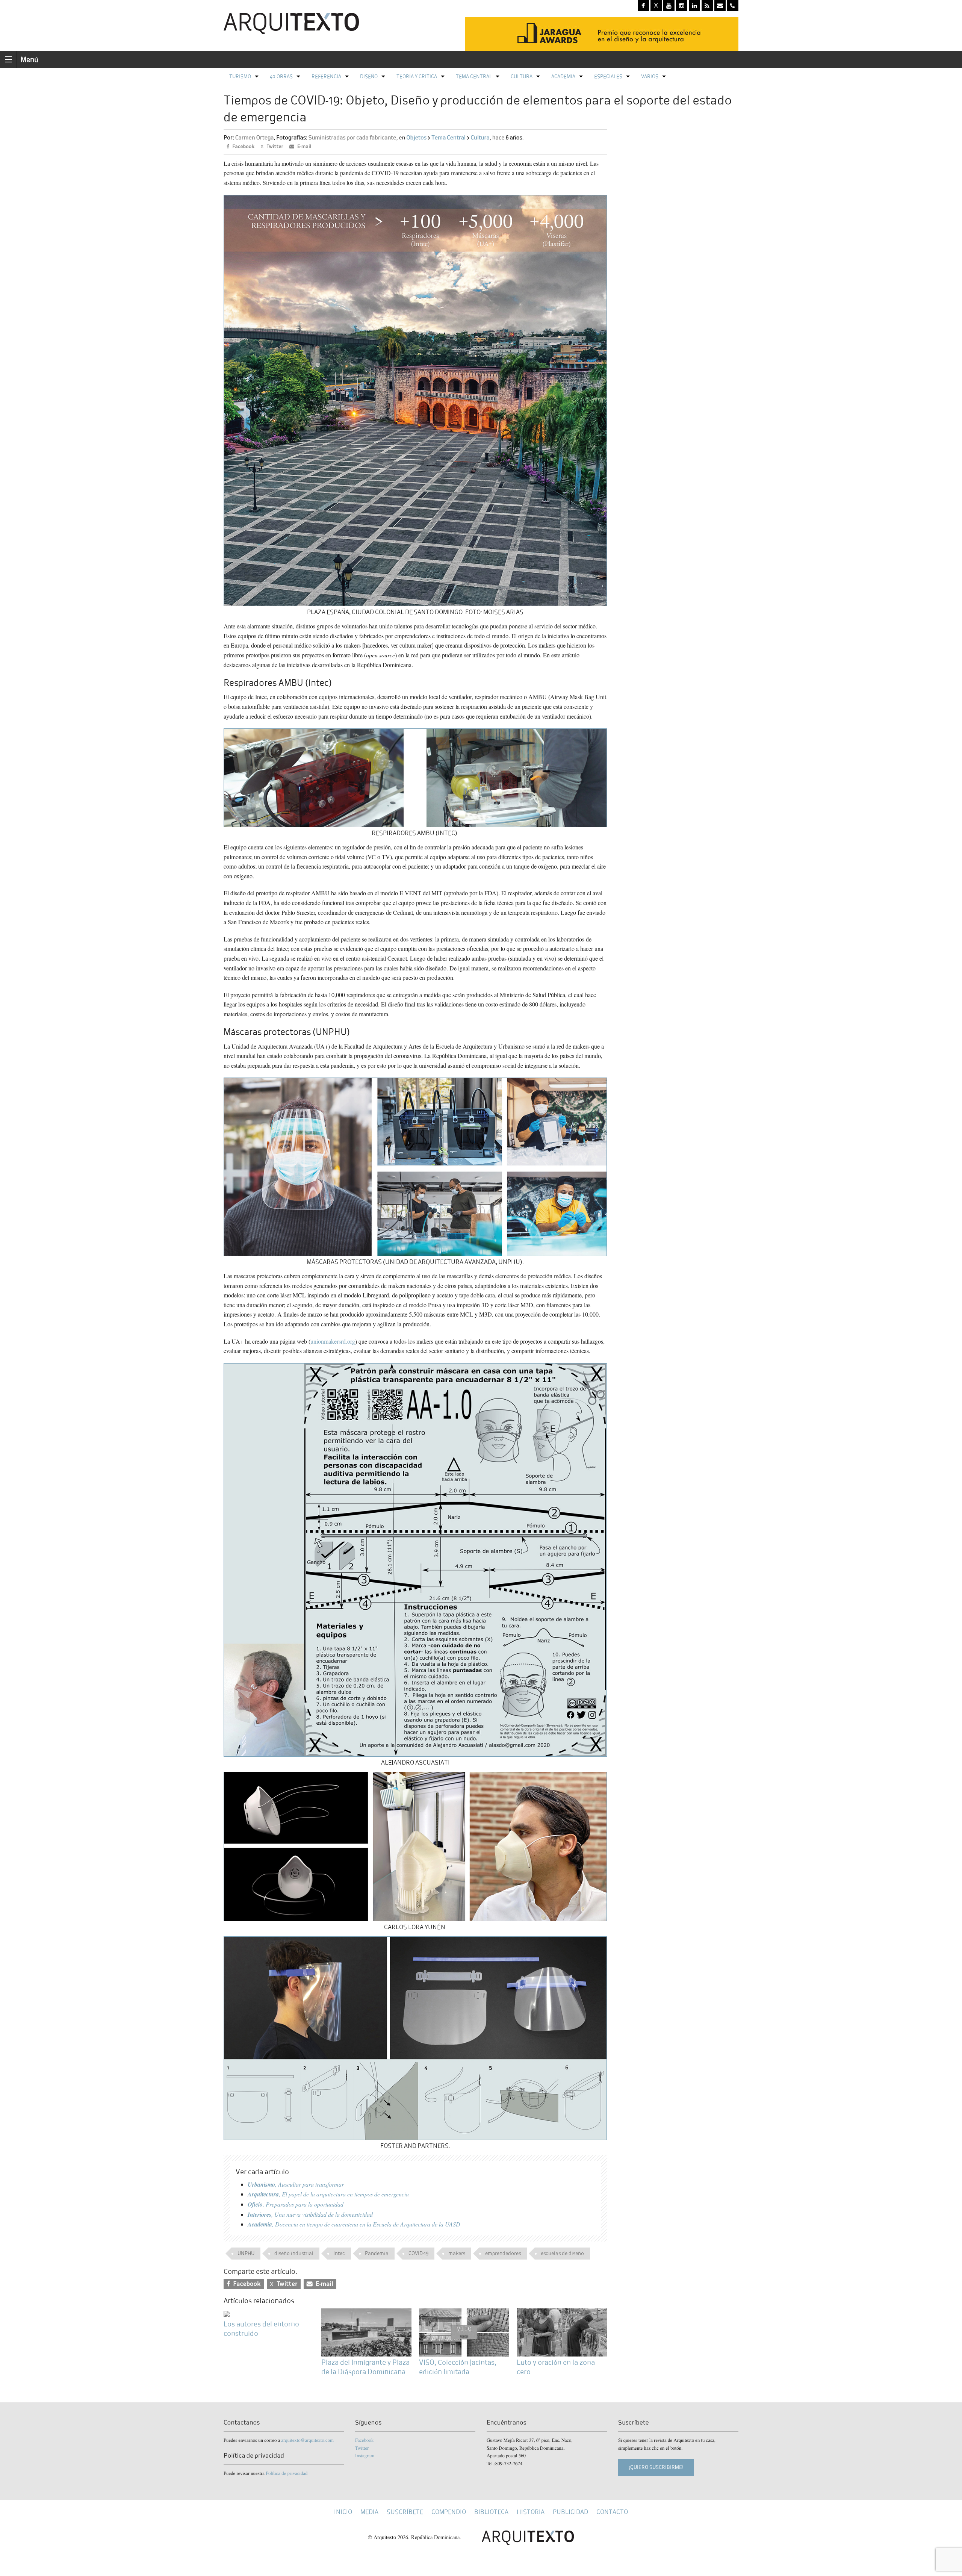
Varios (650, 76)
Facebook (364, 2440)
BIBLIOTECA (491, 2512)
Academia (563, 76)
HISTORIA (531, 2512)
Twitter (362, 2448)
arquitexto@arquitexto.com (307, 2440)
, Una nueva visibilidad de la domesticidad (310, 2214)
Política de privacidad (287, 2473)
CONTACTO (612, 2512)
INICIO (343, 2512)
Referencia (326, 76)
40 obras (281, 76)
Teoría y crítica (417, 76)
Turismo (240, 76)
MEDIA (369, 2512)
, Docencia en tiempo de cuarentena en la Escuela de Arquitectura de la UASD (354, 2224)
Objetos (416, 138)
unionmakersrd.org (333, 1341)
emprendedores (503, 2253)
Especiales (608, 76)
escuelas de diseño (562, 2253)
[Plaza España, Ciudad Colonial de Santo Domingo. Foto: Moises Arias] (415, 400)
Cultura (522, 76)
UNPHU (246, 2253)
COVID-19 (418, 2253)
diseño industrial (294, 2253)
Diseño (369, 76)
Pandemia (377, 2253)
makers (457, 2253)
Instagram (365, 2455)
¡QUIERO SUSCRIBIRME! (656, 2467)
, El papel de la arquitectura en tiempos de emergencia (328, 2194)
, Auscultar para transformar (296, 2184)
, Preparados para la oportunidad (296, 2204)
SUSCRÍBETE (405, 2512)
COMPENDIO (449, 2512)
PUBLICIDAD (570, 2512)
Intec (339, 2253)
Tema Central (474, 76)
